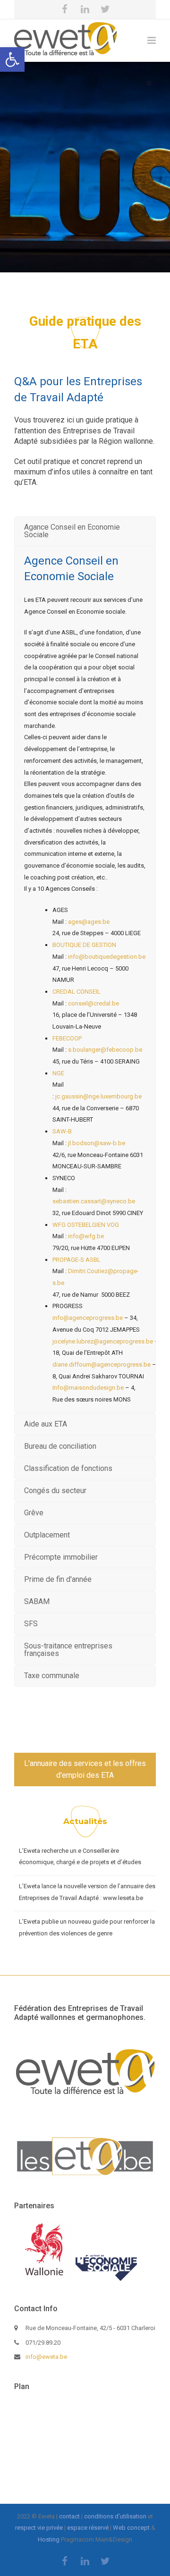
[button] (12, 59)
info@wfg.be (86, 1236)
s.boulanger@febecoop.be (105, 1050)
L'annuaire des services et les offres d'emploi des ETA (85, 1769)
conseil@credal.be (93, 1003)
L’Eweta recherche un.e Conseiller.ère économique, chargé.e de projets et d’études (80, 1857)
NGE (58, 1073)
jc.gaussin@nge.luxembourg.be (98, 1096)
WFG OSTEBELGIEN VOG (86, 1225)
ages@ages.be (89, 922)
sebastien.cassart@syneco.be (94, 1201)
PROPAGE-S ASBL (76, 1260)
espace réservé (88, 2528)
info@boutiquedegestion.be (107, 957)
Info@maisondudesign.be (89, 1388)
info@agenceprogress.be (88, 1318)
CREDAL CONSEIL (76, 992)
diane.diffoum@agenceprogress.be (102, 1364)
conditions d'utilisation (115, 2516)
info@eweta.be (46, 2357)
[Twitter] (105, 9)
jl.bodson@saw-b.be (97, 1143)
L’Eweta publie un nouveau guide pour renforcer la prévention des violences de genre (87, 1927)
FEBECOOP (67, 1038)
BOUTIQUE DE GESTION (86, 945)
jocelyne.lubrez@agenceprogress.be (103, 1341)
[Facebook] (65, 9)
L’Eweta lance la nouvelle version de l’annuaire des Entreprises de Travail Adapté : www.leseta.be (87, 1892)
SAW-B (63, 1131)
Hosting (49, 2539)
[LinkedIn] (85, 9)
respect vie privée (39, 2528)
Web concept (131, 2528)
